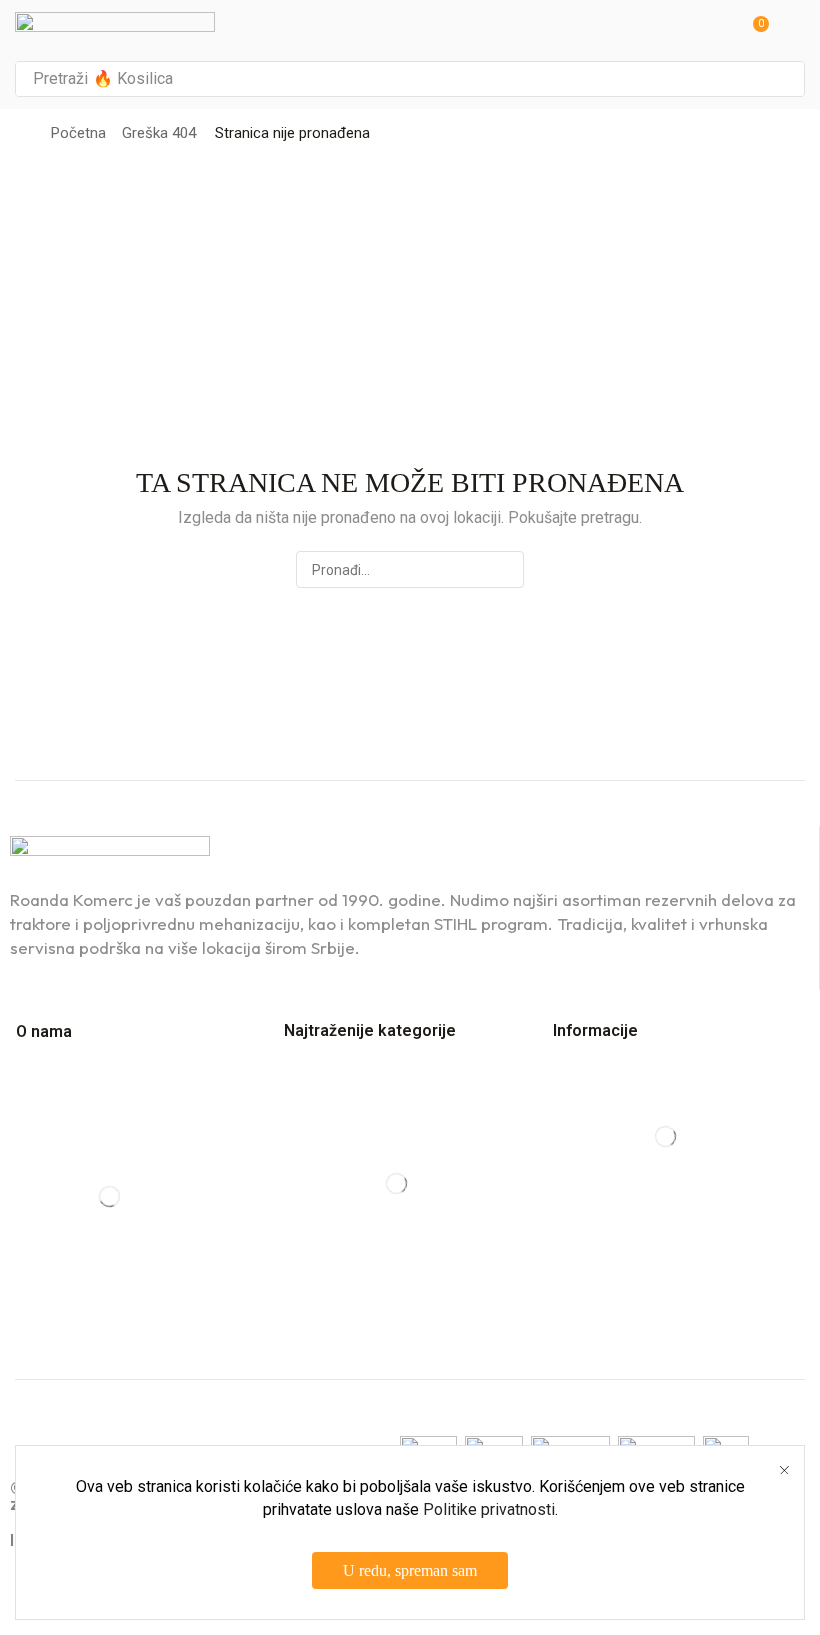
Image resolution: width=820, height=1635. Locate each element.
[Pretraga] (784, 79)
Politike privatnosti (489, 1509)
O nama (44, 1031)
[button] (754, 30)
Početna (78, 133)
